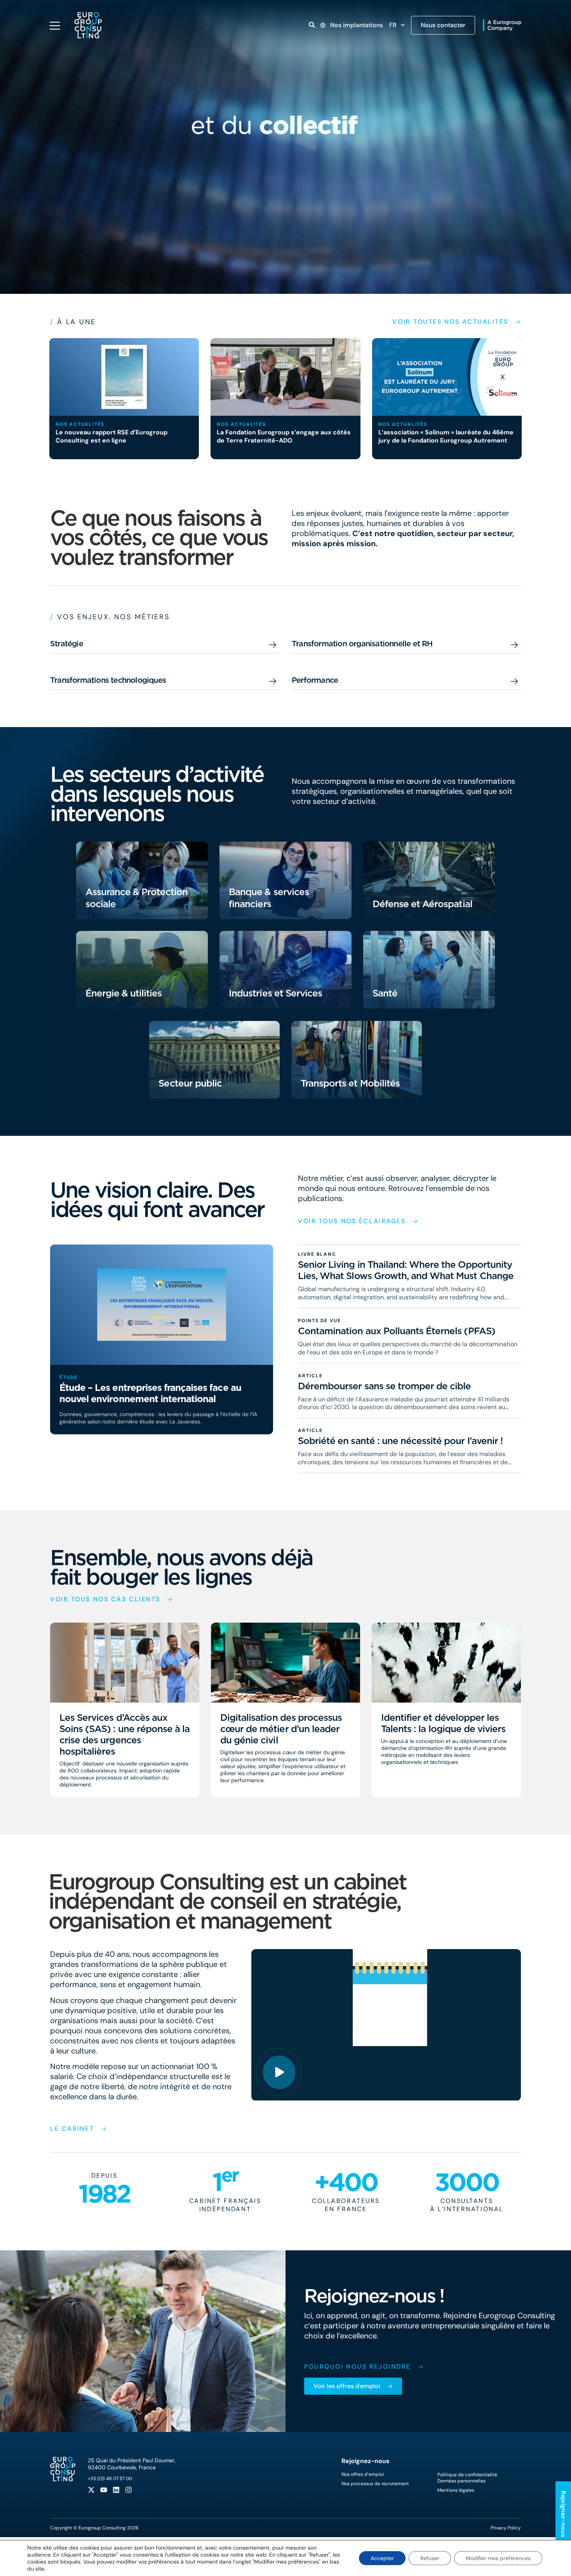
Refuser (430, 2558)
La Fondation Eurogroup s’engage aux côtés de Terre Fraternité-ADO (284, 436)
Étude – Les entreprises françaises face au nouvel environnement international (150, 1394)
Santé (385, 993)
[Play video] (279, 2072)
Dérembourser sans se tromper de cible (384, 1386)
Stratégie (67, 644)
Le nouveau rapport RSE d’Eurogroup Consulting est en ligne (111, 436)
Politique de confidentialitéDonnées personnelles (467, 2478)
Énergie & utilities (124, 993)
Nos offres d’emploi (363, 2474)
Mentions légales (456, 2490)
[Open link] (312, 25)
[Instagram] (129, 2490)
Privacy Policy (506, 2528)
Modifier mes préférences (498, 2558)
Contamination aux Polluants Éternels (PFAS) (397, 1331)
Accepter (382, 2558)
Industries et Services (275, 993)
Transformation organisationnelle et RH (362, 644)
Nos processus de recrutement (375, 2484)
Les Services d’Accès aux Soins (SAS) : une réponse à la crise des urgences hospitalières (124, 1734)
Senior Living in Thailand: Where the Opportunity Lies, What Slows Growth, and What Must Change (406, 1271)
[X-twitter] (91, 2490)
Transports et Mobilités (350, 1083)
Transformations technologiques (108, 680)
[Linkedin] (116, 2490)
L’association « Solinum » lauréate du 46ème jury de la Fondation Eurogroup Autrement (446, 436)
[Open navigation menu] (55, 26)
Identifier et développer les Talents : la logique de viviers (443, 1723)
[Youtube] (104, 2490)
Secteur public (190, 1083)
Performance (315, 680)
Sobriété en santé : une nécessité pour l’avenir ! (400, 1441)
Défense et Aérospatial (422, 904)
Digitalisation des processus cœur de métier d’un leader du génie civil (281, 1729)
